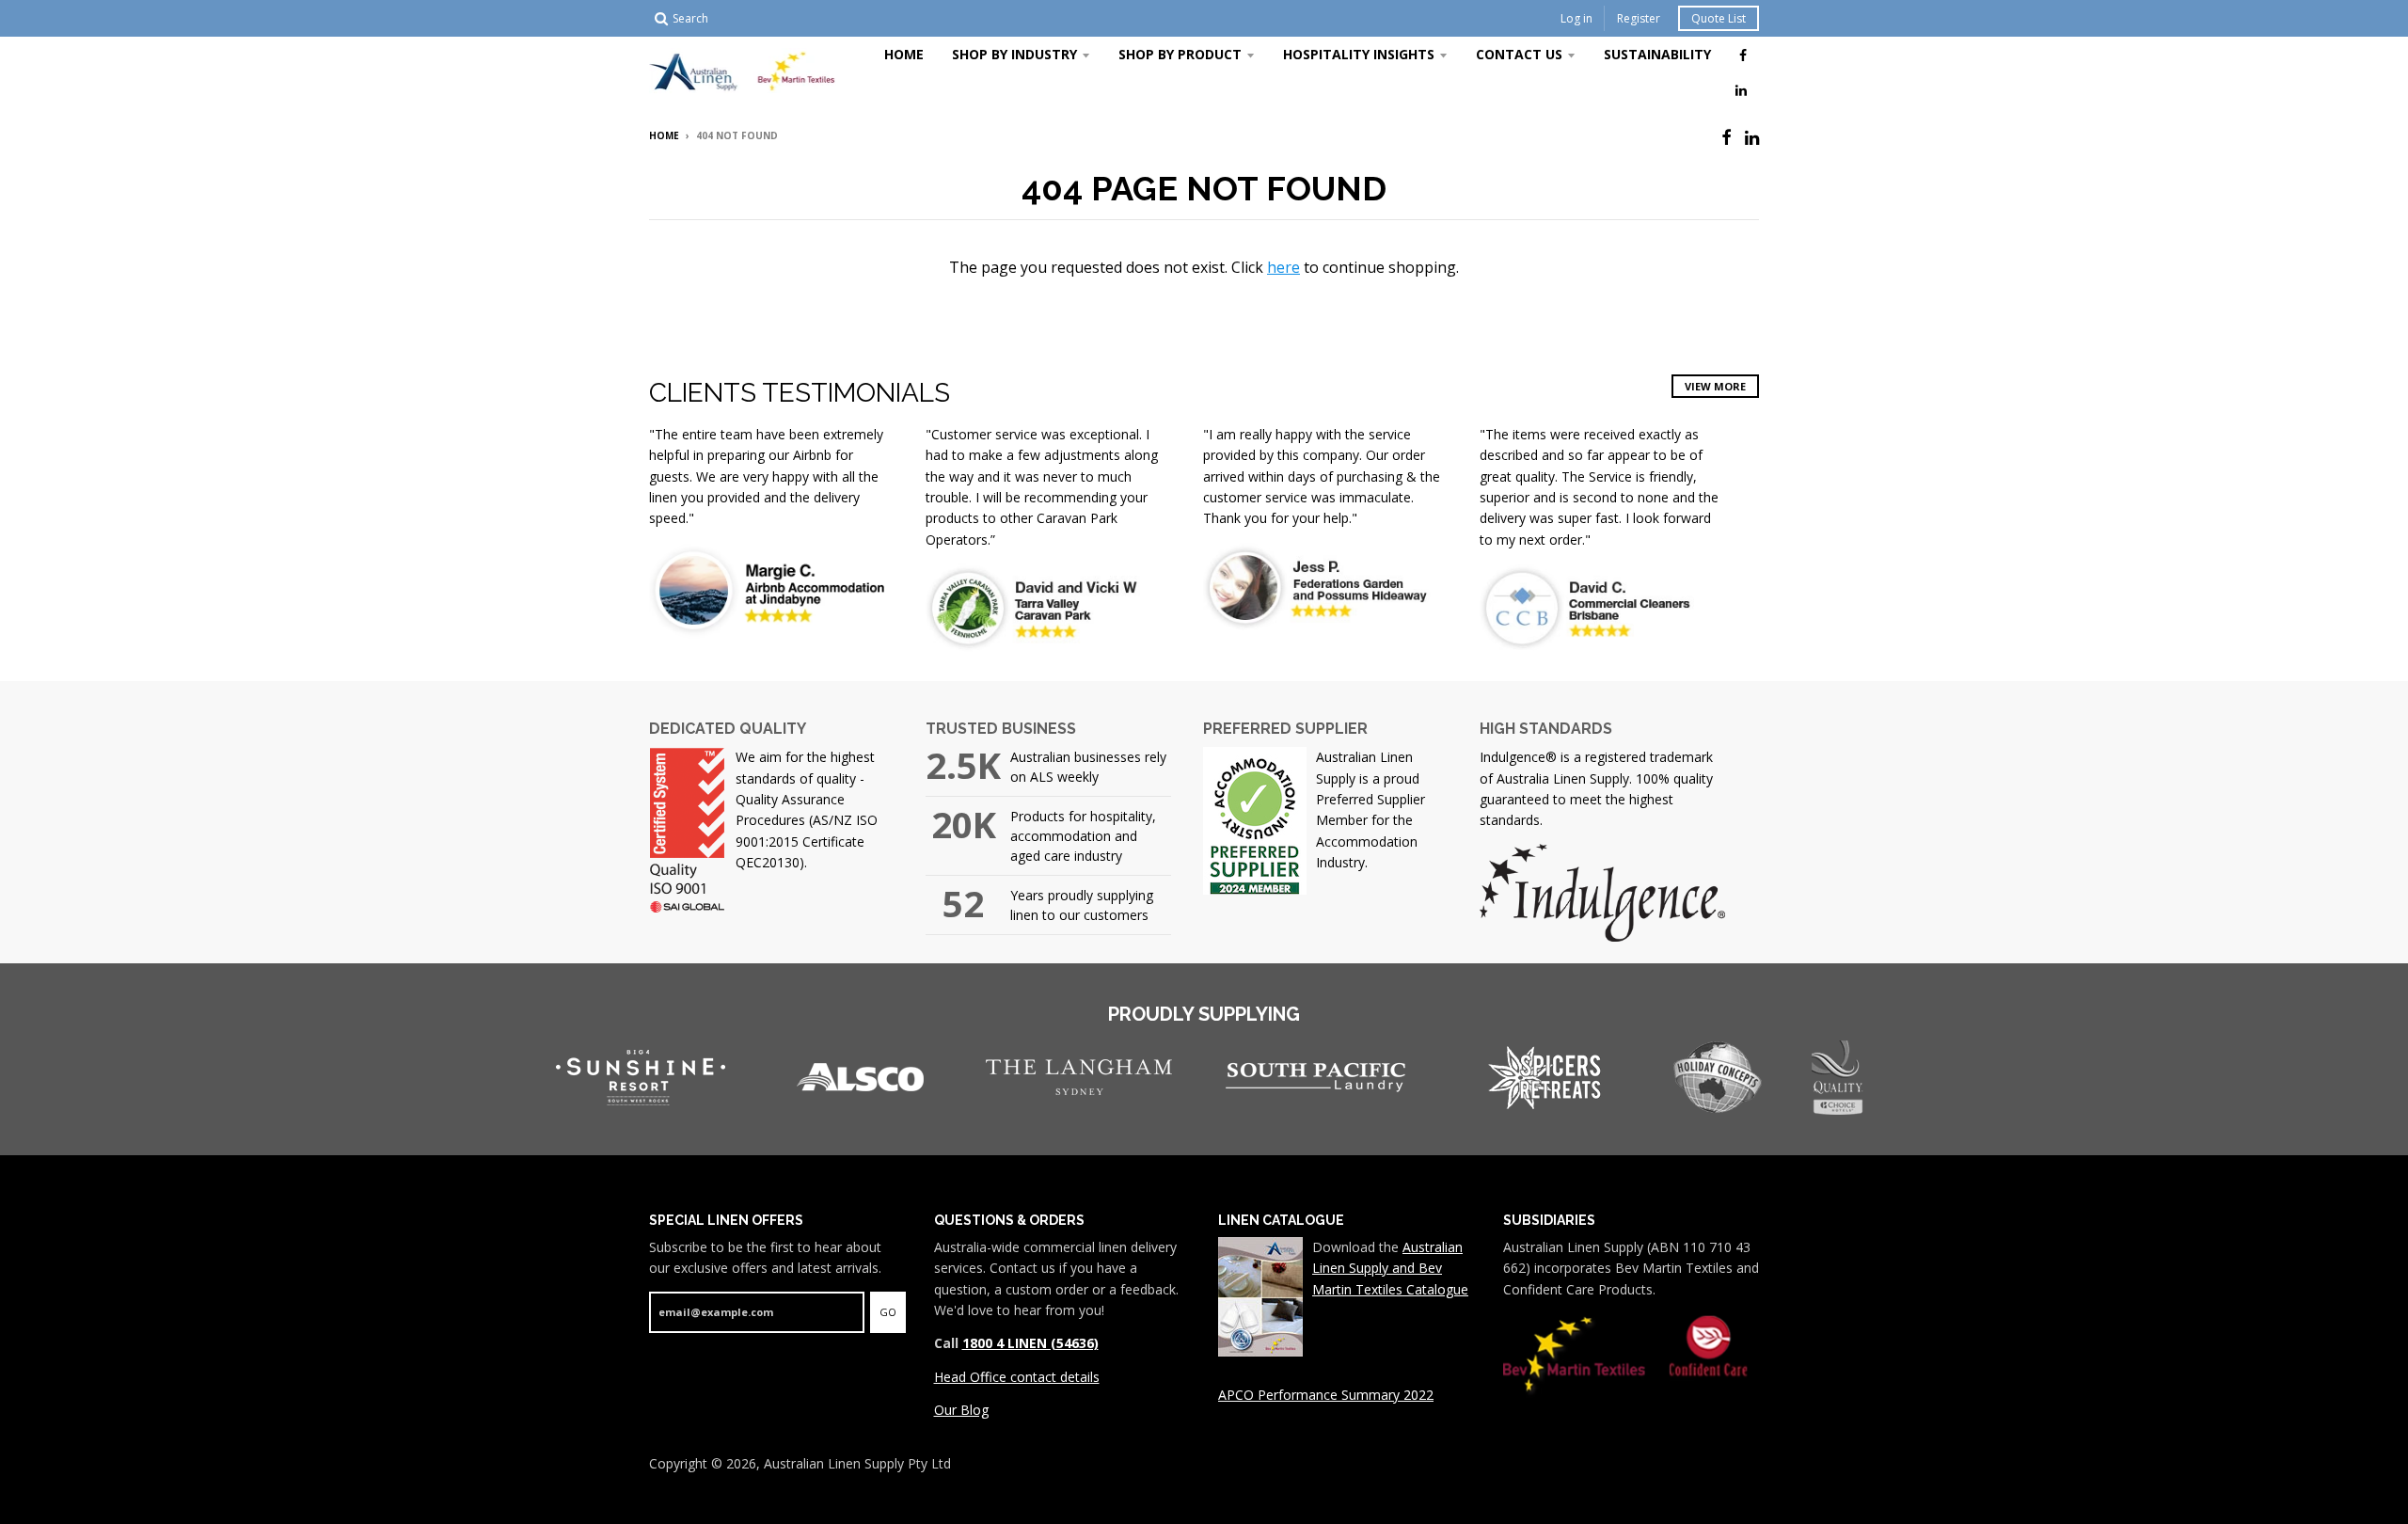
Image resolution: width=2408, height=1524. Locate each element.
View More (1715, 386)
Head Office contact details (1017, 1377)
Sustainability (1657, 54)
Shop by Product (1180, 54)
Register (1639, 18)
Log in (1576, 18)
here (1283, 267)
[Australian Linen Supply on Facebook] (1743, 55)
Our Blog (961, 1410)
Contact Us (1519, 54)
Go (888, 1312)
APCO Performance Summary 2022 (1326, 1395)
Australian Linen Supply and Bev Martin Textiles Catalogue (1390, 1268)
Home (904, 54)
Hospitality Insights (1359, 54)
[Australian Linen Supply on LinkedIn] (1741, 89)
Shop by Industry (1014, 54)
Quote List (1719, 18)
